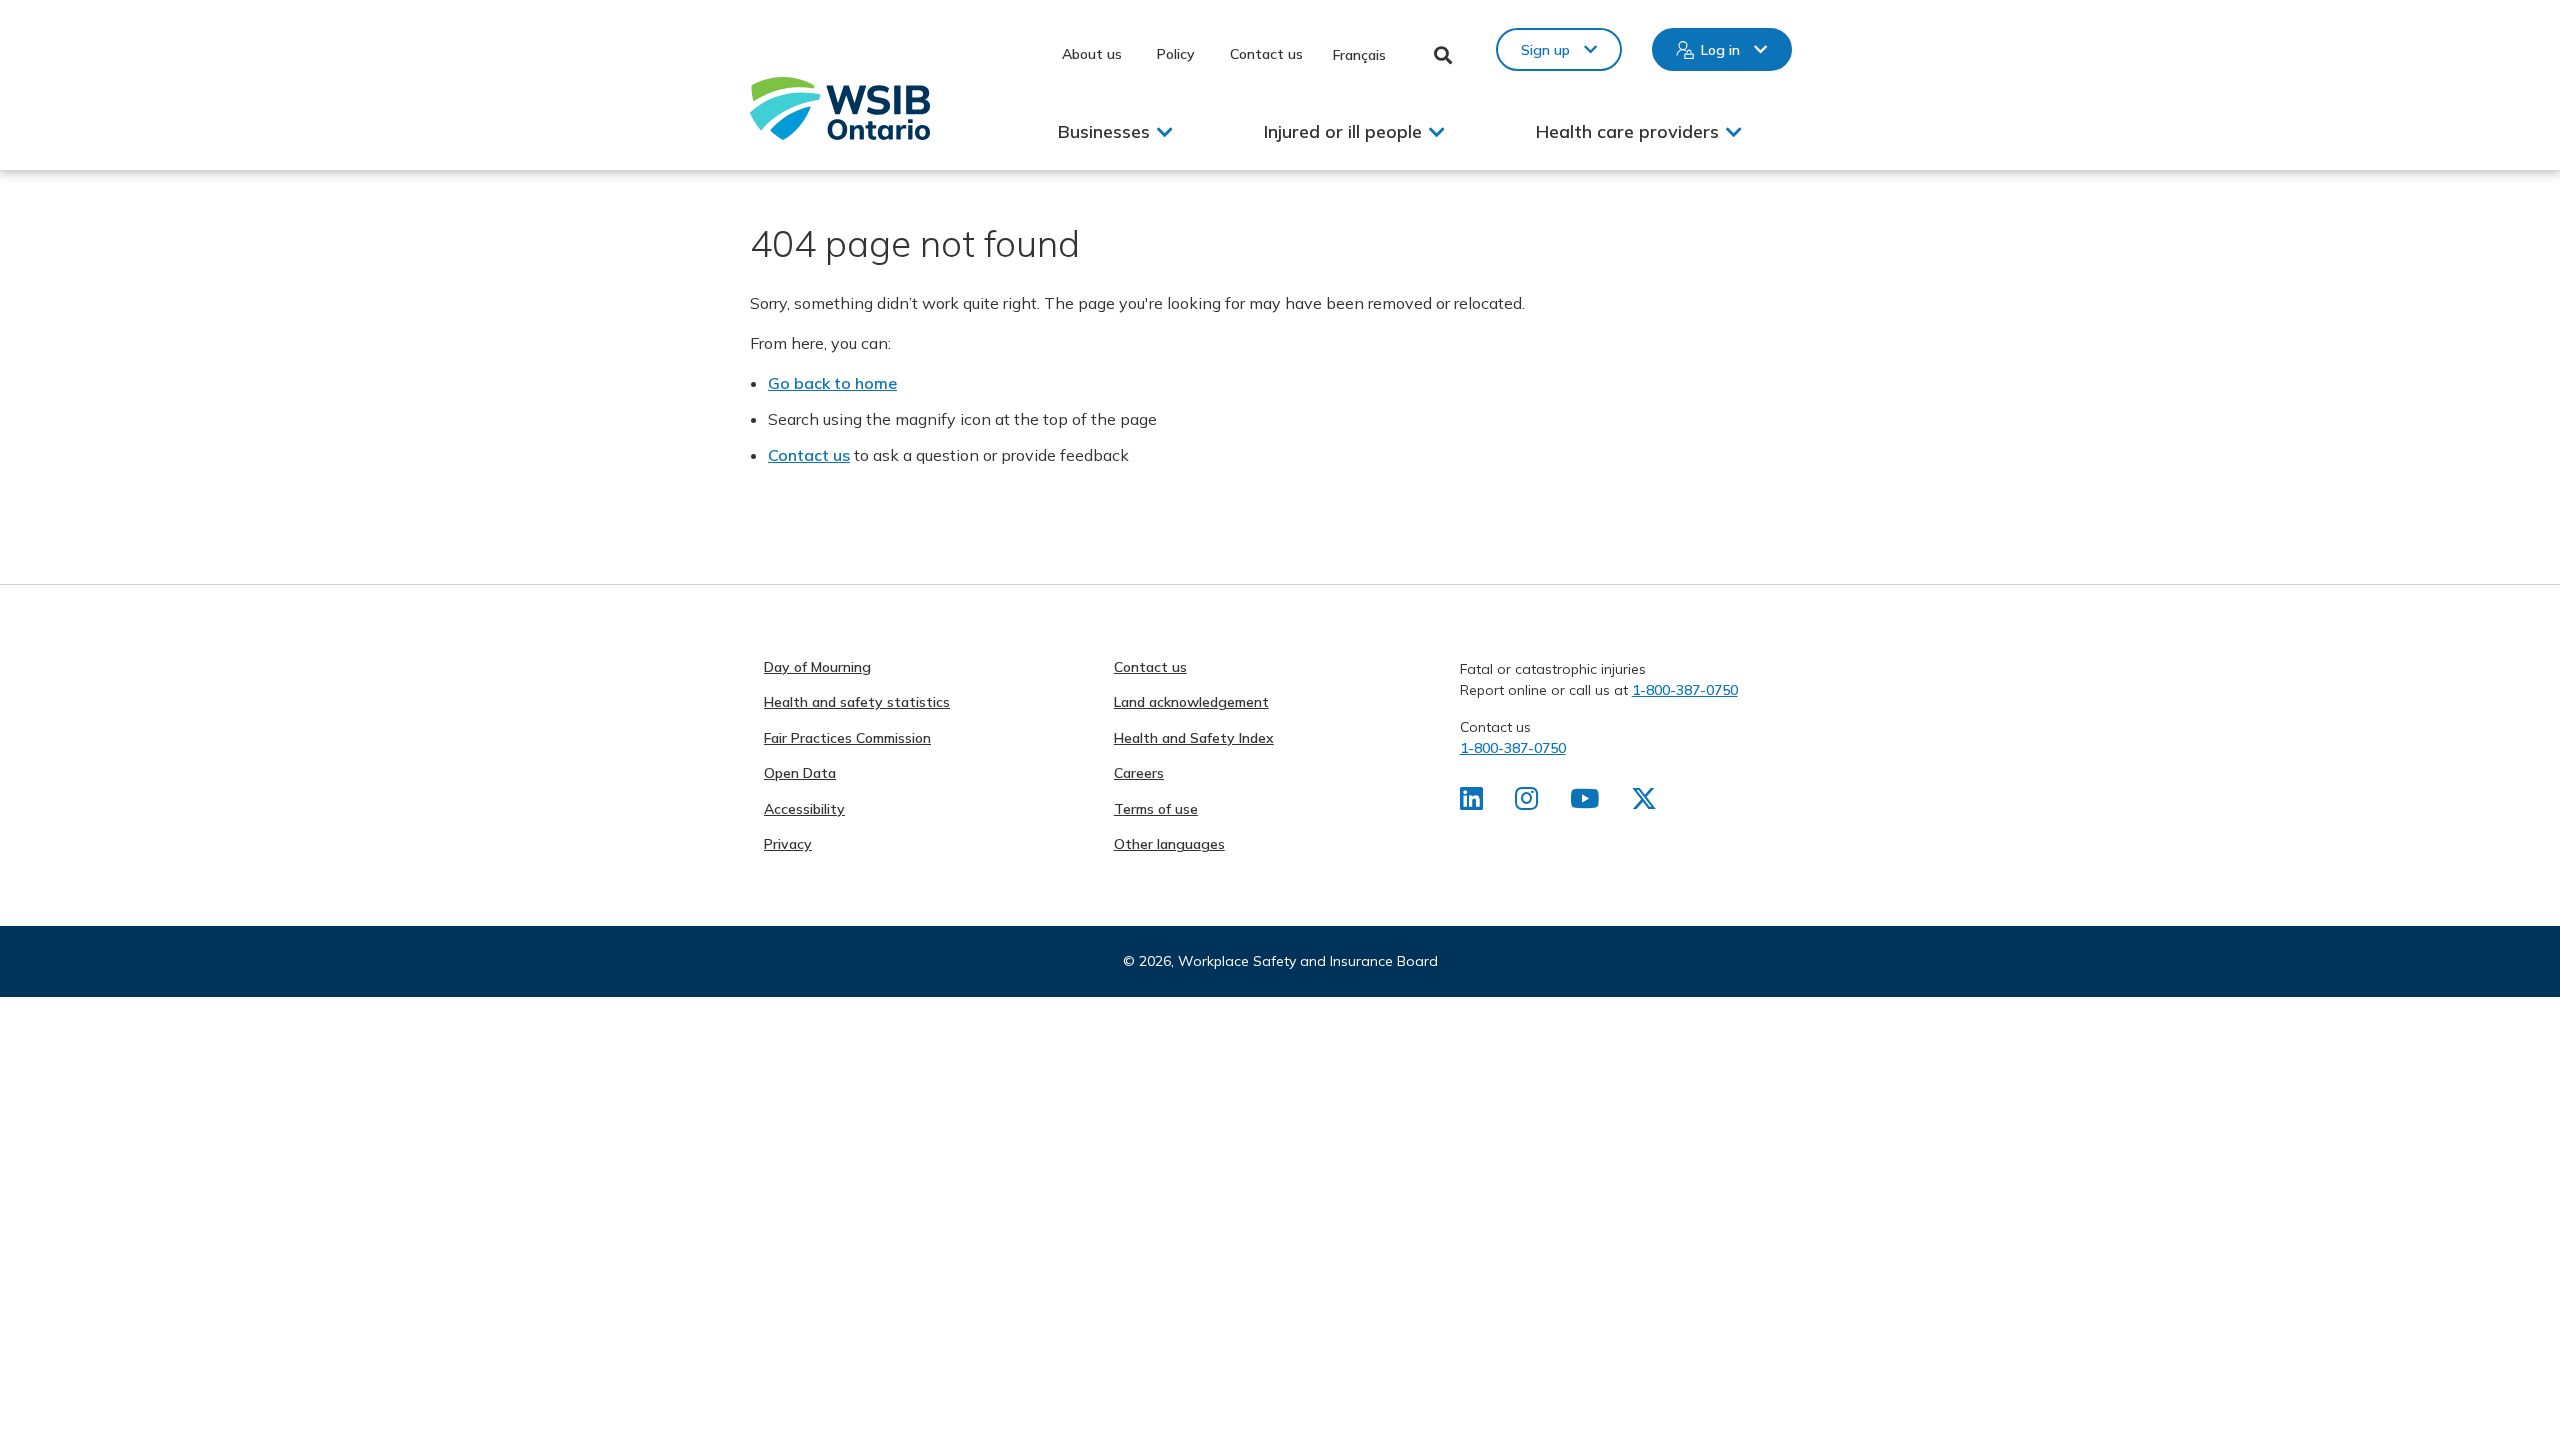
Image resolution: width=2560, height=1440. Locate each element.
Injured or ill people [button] (1343, 131)
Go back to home (832, 383)
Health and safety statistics (857, 702)
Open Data (800, 773)
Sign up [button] (1545, 50)
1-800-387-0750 (1685, 690)
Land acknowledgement (1191, 702)
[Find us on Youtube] (1584, 803)
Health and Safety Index (1194, 738)
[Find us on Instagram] (1526, 803)
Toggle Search (1443, 55)
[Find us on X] (1644, 803)
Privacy (788, 844)
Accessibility (804, 809)
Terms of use (1156, 809)
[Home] (840, 108)
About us (1092, 54)
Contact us (1266, 54)
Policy (1176, 54)
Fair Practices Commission (847, 738)
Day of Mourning (817, 667)
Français (1359, 55)
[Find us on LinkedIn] (1471, 803)
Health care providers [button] (1627, 131)
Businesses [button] (1104, 131)
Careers (1139, 773)
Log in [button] (1720, 50)
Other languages (1169, 844)
